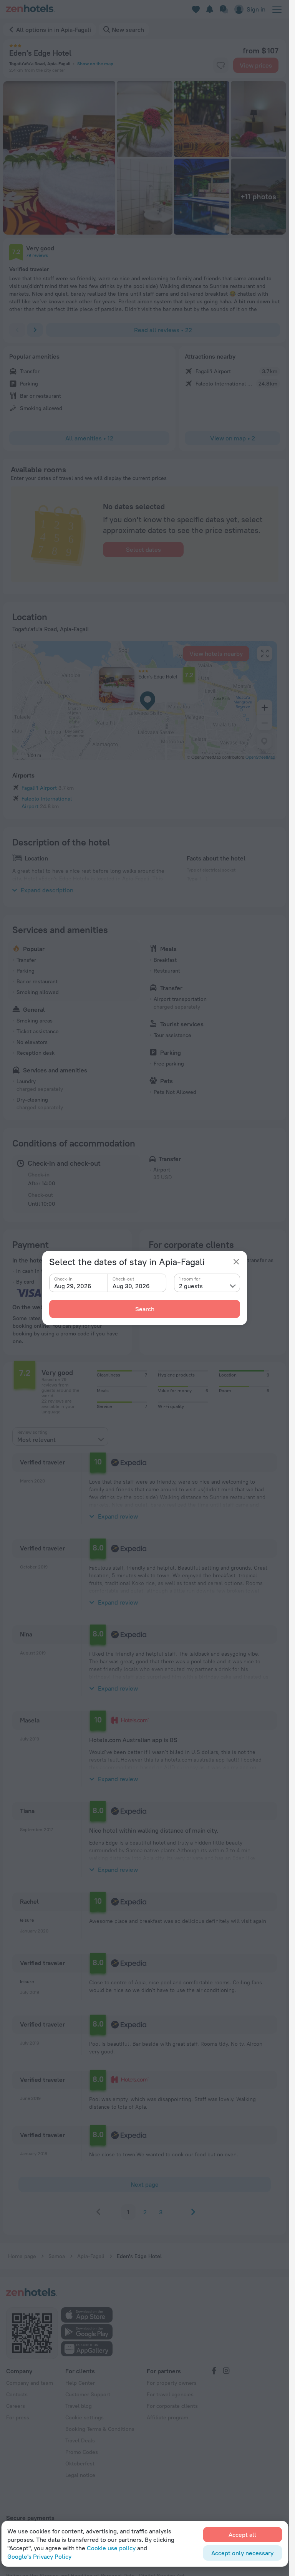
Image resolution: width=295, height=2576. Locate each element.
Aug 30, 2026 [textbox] (131, 1286)
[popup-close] (236, 1262)
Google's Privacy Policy (39, 2556)
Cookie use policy (111, 2548)
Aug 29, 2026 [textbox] (73, 1286)
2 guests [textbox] (191, 1286)
